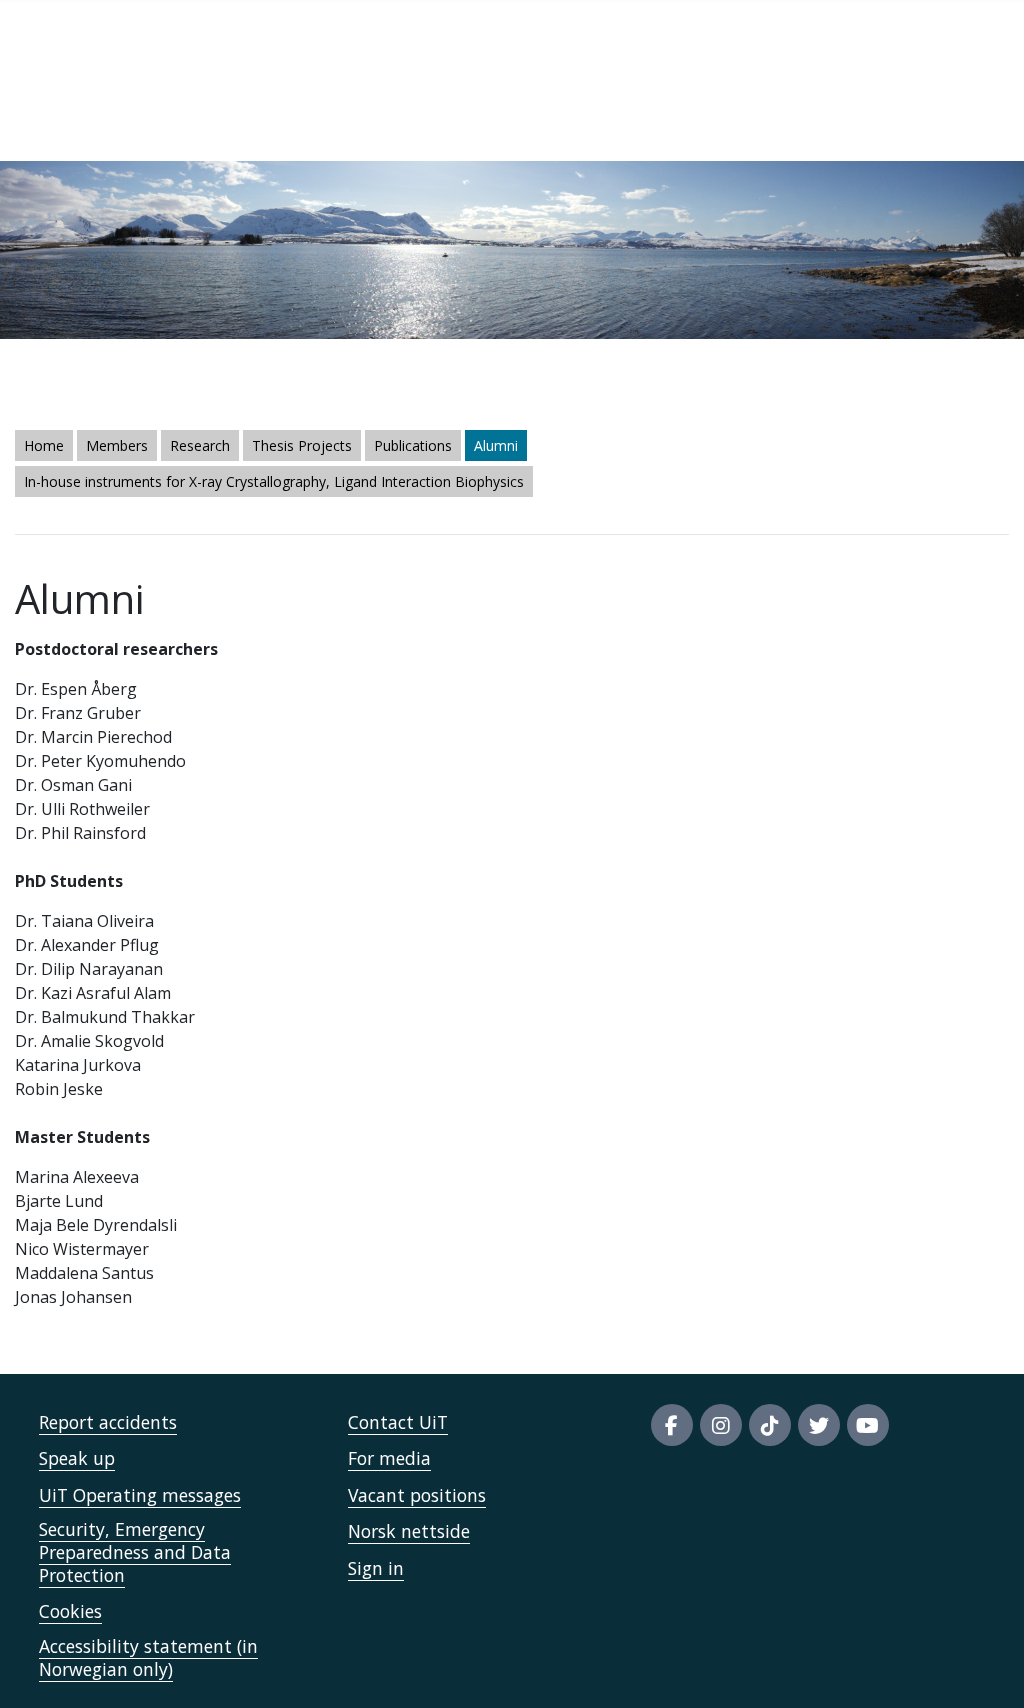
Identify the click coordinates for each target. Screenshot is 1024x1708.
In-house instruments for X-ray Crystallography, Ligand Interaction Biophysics (274, 481)
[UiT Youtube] (868, 1425)
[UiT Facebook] (672, 1425)
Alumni (496, 445)
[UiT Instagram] (721, 1425)
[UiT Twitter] (819, 1425)
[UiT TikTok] (770, 1425)
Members (117, 445)
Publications (413, 445)
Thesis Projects (302, 445)
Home (44, 445)
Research (200, 445)
